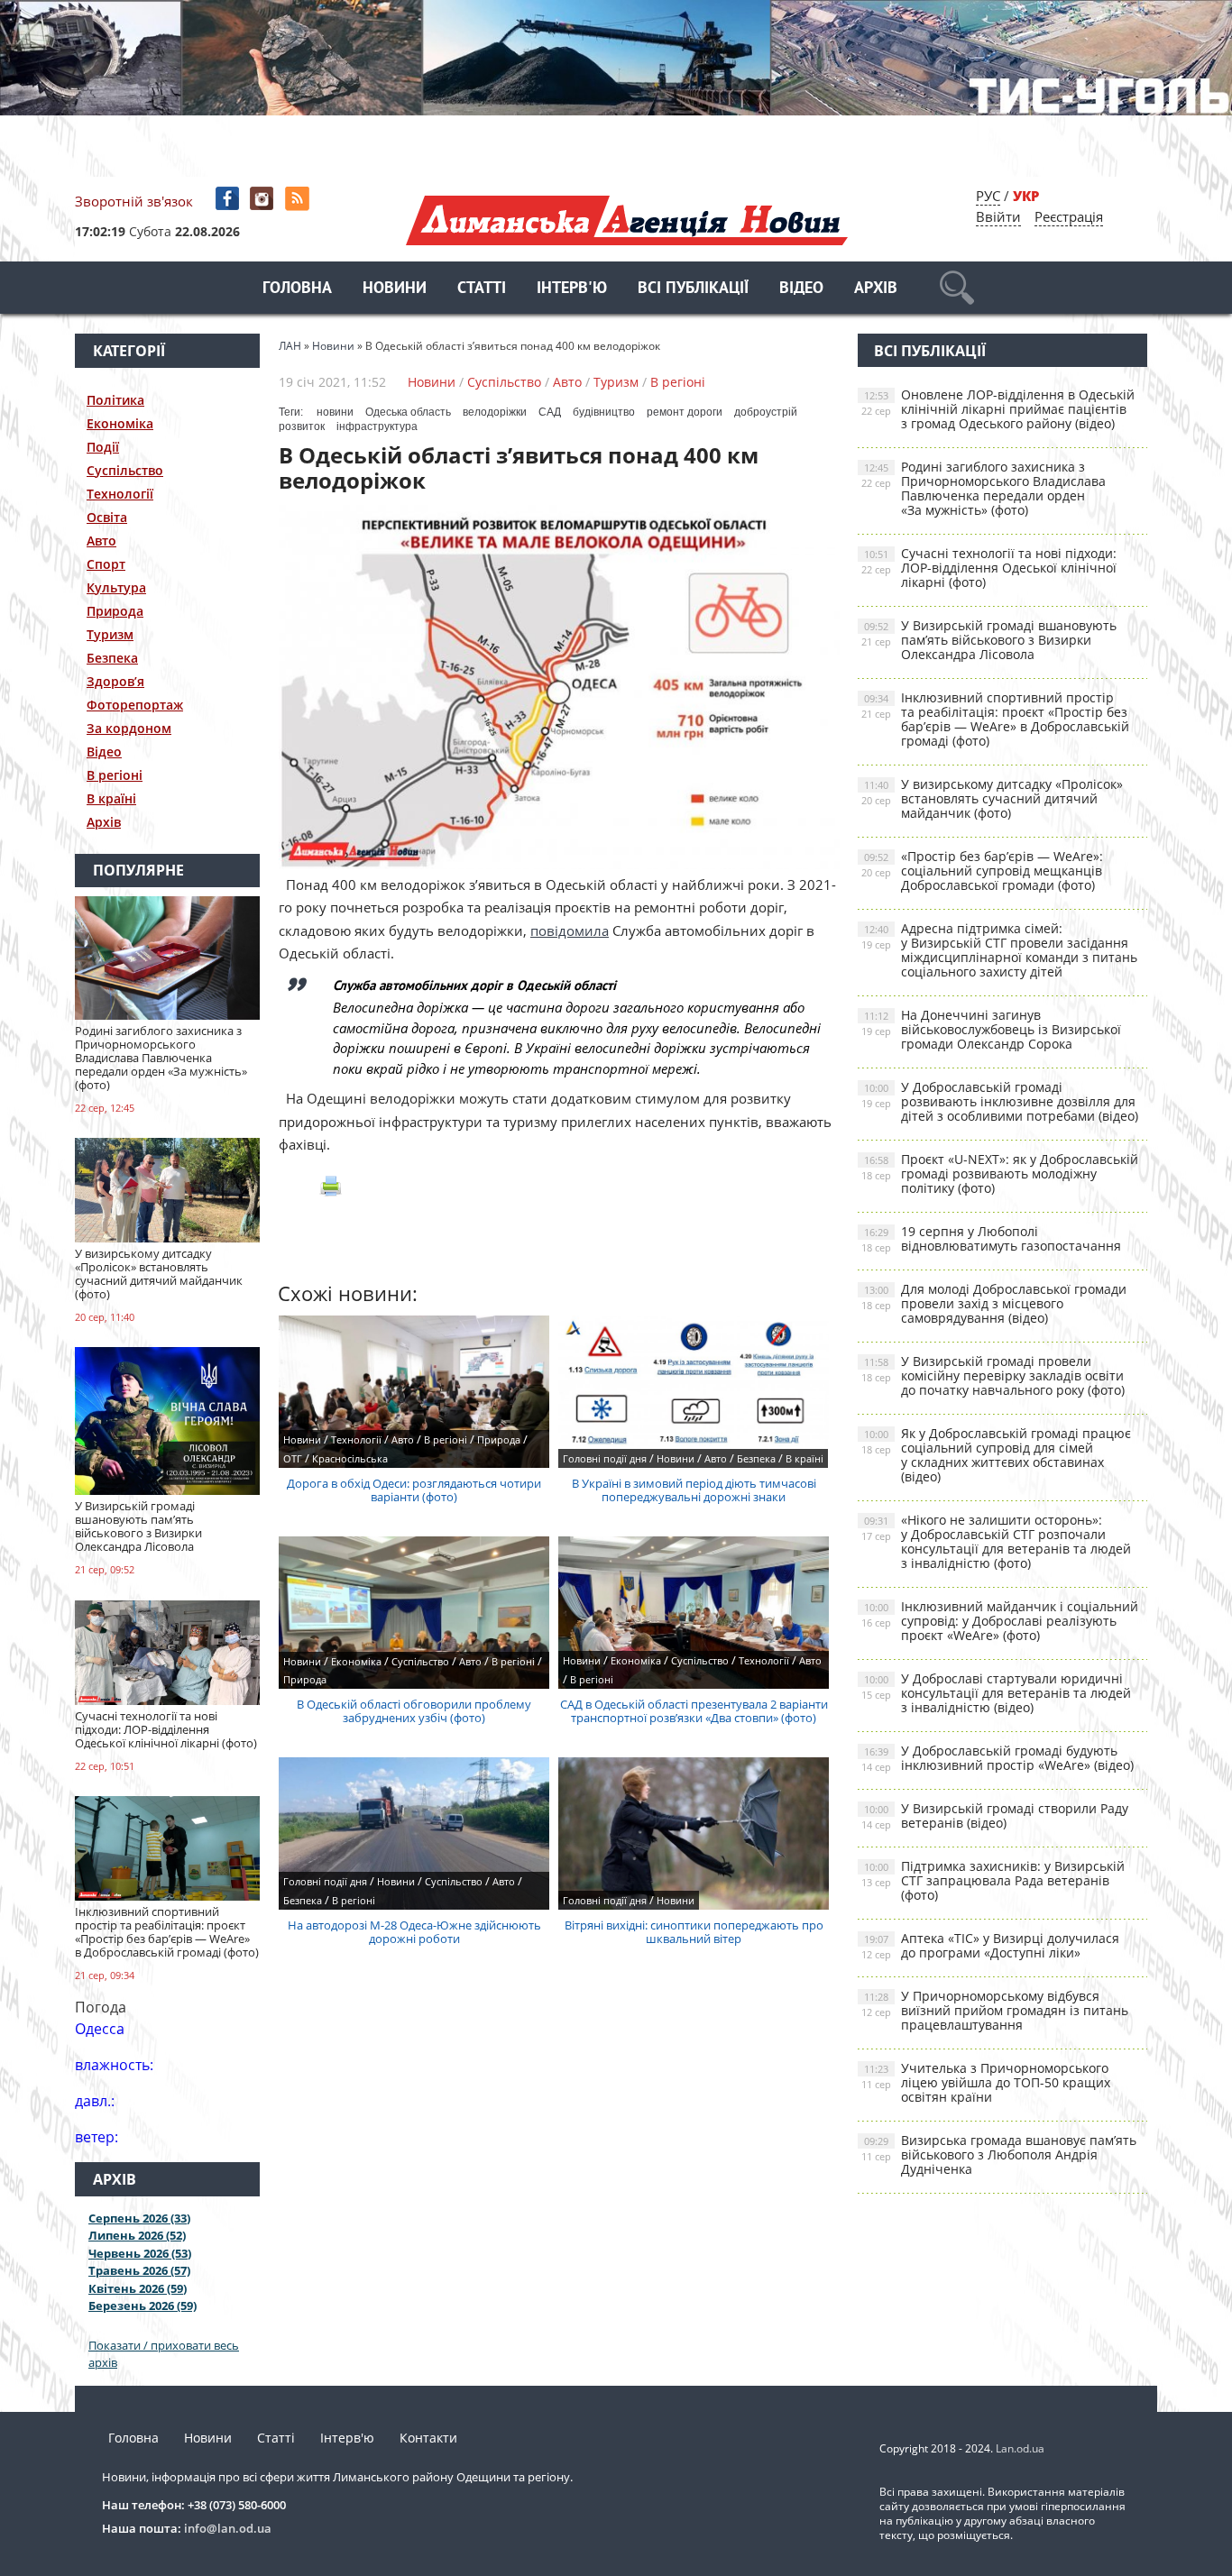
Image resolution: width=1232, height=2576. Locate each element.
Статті (482, 289)
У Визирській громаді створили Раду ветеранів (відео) (995, 1815)
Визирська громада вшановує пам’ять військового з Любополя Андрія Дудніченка (999, 2154)
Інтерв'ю (572, 289)
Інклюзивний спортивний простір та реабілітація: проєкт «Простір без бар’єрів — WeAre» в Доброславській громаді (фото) (995, 719)
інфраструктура (377, 426)
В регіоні (115, 775)
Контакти (428, 2438)
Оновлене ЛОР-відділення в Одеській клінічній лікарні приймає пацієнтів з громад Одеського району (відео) (998, 409)
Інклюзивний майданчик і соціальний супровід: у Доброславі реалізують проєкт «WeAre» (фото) (1000, 1621)
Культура (116, 587)
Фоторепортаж (135, 705)
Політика (115, 400)
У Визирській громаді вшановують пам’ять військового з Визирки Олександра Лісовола (989, 640)
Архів (876, 289)
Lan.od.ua (1020, 2448)
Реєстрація (1069, 216)
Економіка (120, 423)
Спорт (106, 564)
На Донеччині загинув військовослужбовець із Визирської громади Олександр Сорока (991, 1029)
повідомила (570, 930)
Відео (801, 289)
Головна (297, 289)
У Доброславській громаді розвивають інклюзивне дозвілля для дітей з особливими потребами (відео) (1000, 1101)
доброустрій (766, 412)
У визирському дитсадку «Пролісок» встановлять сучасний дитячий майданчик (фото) (992, 798)
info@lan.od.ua (228, 2528)
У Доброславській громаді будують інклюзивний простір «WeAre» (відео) (998, 1758)
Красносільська (350, 1458)
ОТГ (293, 1458)
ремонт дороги (685, 412)
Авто (101, 541)
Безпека (112, 658)
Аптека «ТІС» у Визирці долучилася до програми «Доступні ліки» (990, 1945)
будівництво (604, 412)
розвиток (302, 426)
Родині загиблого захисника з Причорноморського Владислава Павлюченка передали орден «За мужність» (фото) (984, 488)
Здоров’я (115, 681)
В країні (111, 798)
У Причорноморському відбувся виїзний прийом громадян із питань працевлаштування (995, 2010)
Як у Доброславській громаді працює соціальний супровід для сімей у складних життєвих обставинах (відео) (996, 1455)
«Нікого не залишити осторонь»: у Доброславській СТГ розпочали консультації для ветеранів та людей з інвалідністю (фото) (996, 1541)
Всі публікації (693, 289)
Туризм (110, 634)
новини (335, 412)
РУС (988, 196)
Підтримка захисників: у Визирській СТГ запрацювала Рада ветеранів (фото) (993, 1880)
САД (550, 412)
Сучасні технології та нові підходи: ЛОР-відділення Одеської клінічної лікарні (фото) (989, 568)
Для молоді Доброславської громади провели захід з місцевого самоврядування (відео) (994, 1303)
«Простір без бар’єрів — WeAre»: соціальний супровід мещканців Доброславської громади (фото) (982, 871)
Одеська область (408, 412)
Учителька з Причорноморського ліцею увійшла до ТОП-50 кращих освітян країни (986, 2082)
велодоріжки (495, 412)
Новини (395, 289)
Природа (115, 611)
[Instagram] (264, 199)
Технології (120, 494)
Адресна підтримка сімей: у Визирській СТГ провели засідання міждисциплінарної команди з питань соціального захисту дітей (999, 950)
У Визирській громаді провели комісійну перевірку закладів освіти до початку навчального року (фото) (993, 1375)
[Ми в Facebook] (229, 199)
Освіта (107, 517)
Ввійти (998, 216)
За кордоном (129, 728)
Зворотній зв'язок (134, 201)
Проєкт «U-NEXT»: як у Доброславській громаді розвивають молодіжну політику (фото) (1000, 1173)
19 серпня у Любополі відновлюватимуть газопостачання (991, 1238)
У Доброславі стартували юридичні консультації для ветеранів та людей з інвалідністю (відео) (996, 1693)
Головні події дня (605, 1458)
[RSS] (299, 199)
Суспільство (125, 470)
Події (103, 447)
